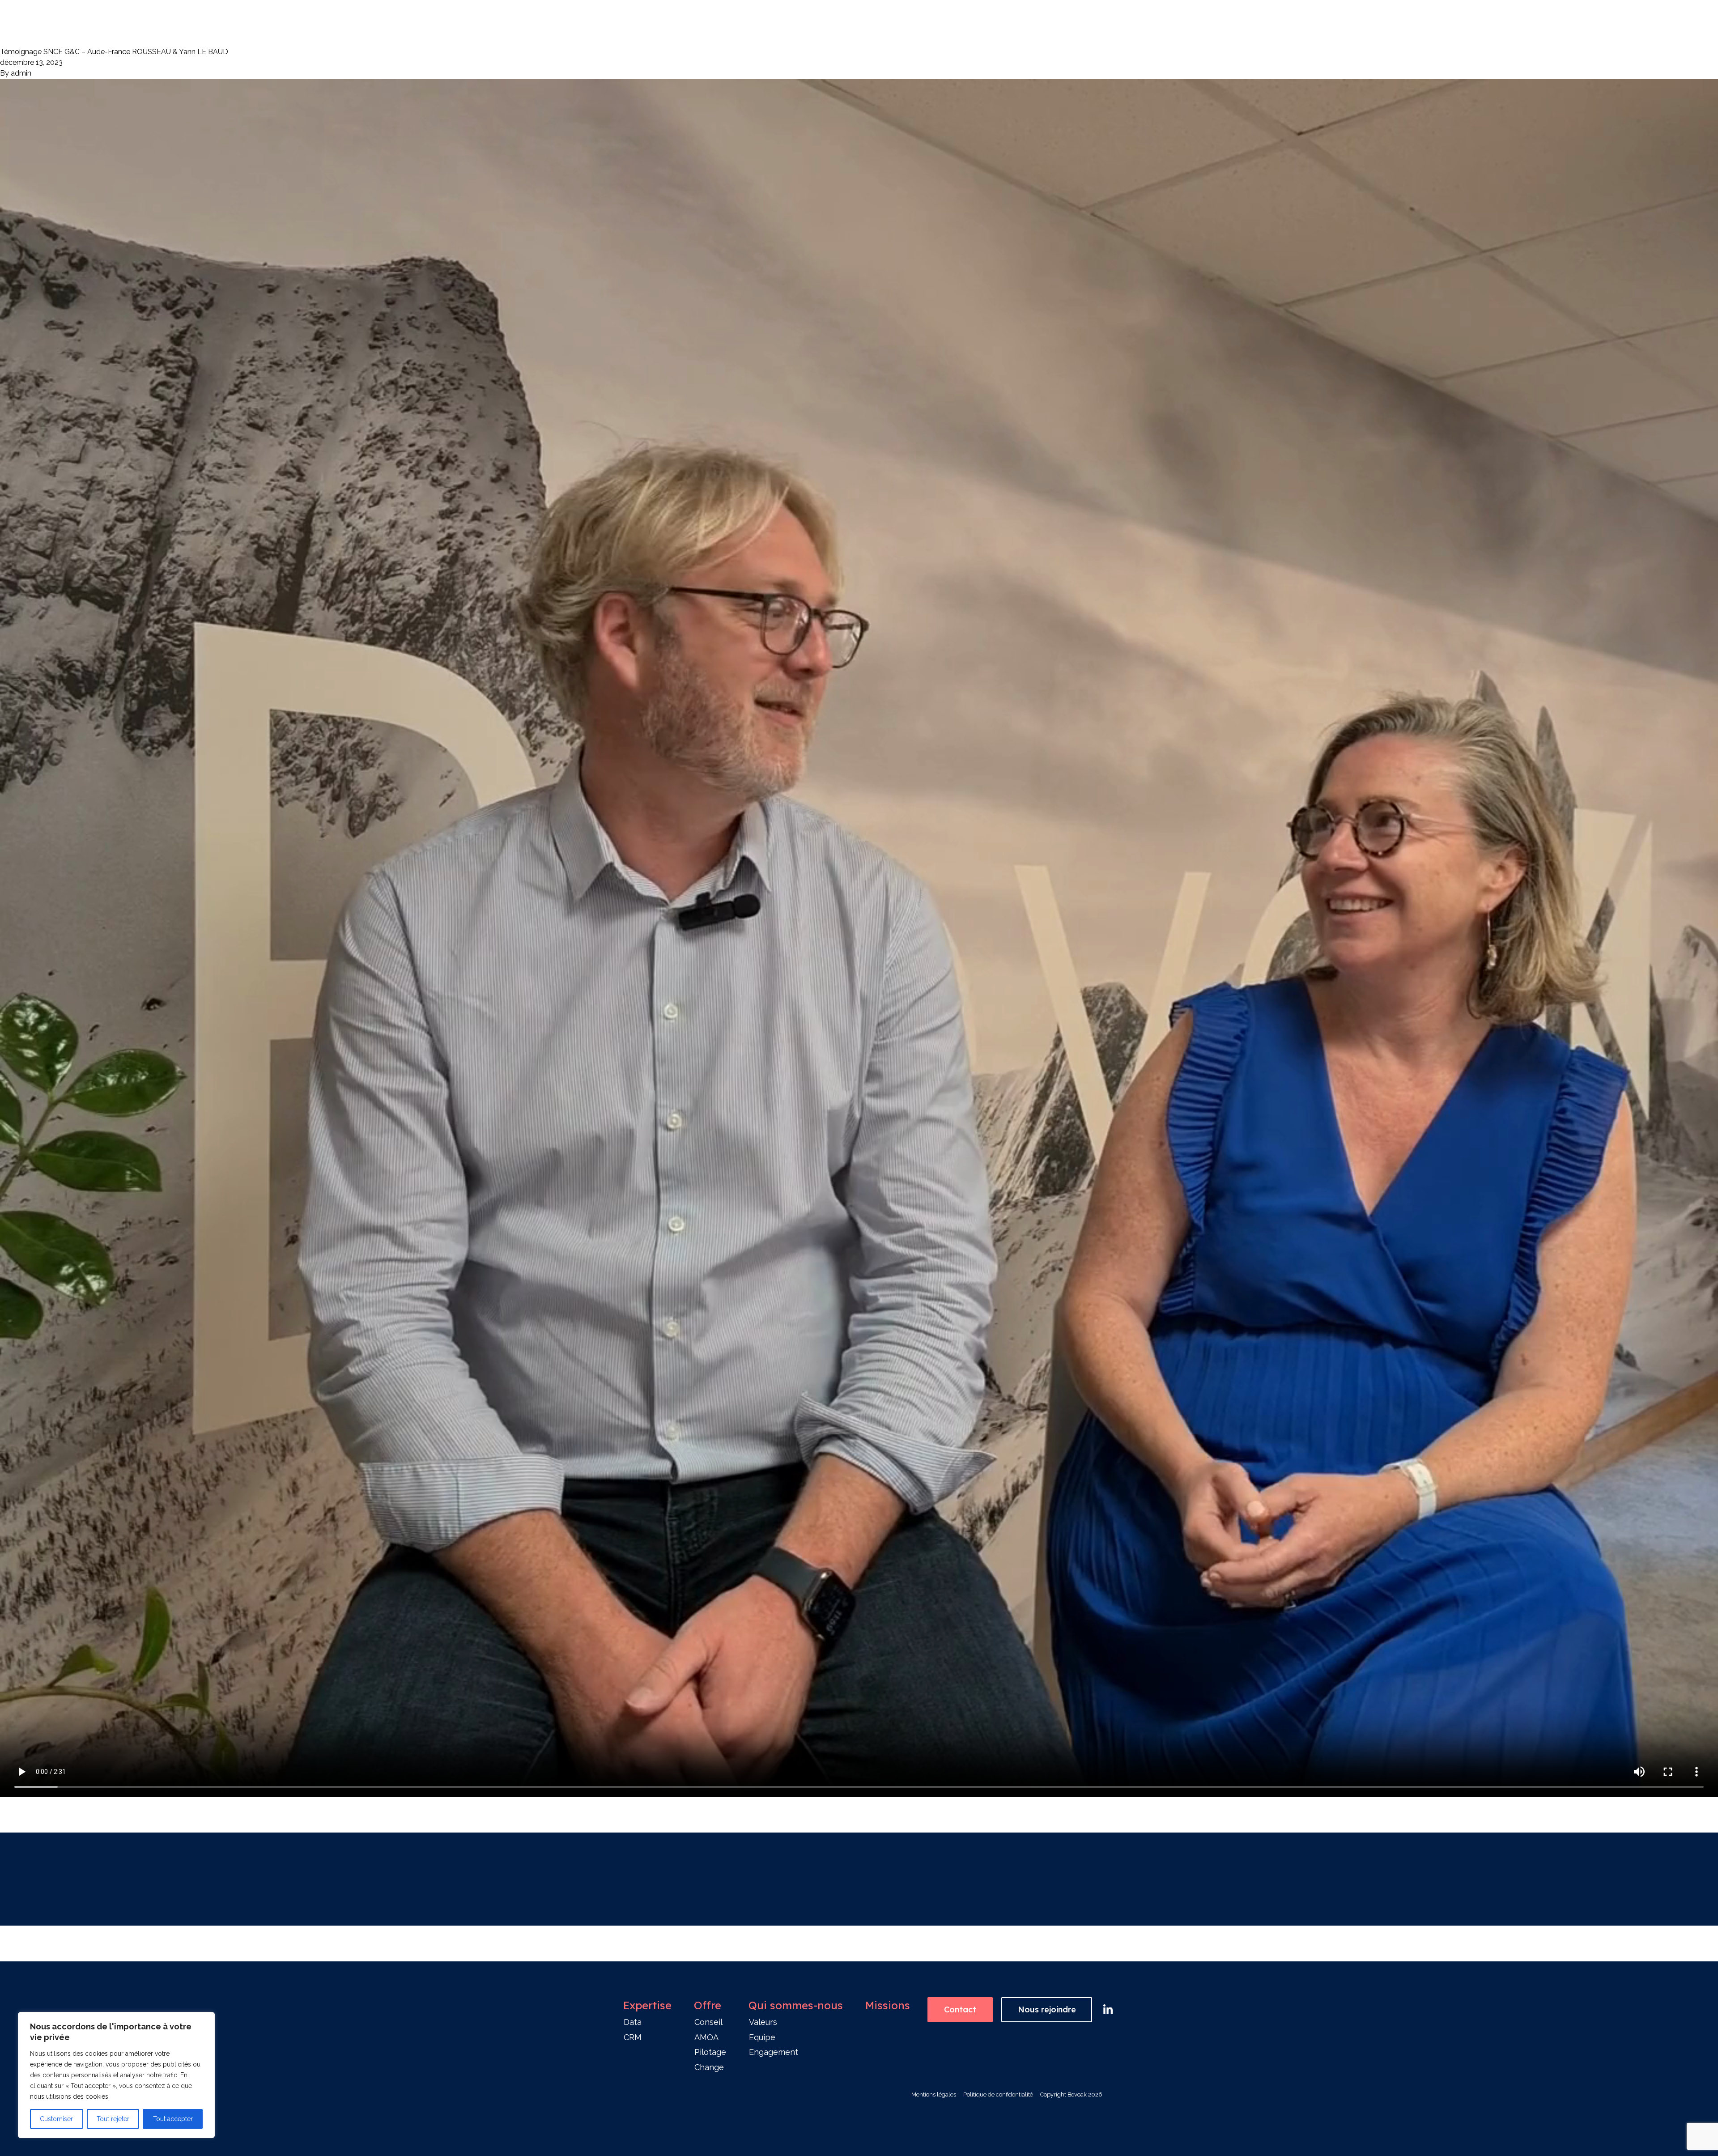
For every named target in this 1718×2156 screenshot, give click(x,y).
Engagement (774, 2052)
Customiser (56, 2119)
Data (633, 2022)
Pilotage (710, 2052)
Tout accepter (173, 2119)
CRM (633, 2037)
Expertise (647, 2005)
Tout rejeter (113, 2119)
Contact (960, 2009)
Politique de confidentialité (998, 2094)
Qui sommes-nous (796, 2005)
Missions (888, 2005)
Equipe (762, 2037)
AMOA (706, 2037)
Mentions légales (934, 2094)
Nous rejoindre (1047, 2009)
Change (709, 2067)
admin (21, 73)
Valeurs (763, 2022)
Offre (708, 2005)
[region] (116, 2075)
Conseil (708, 2022)
